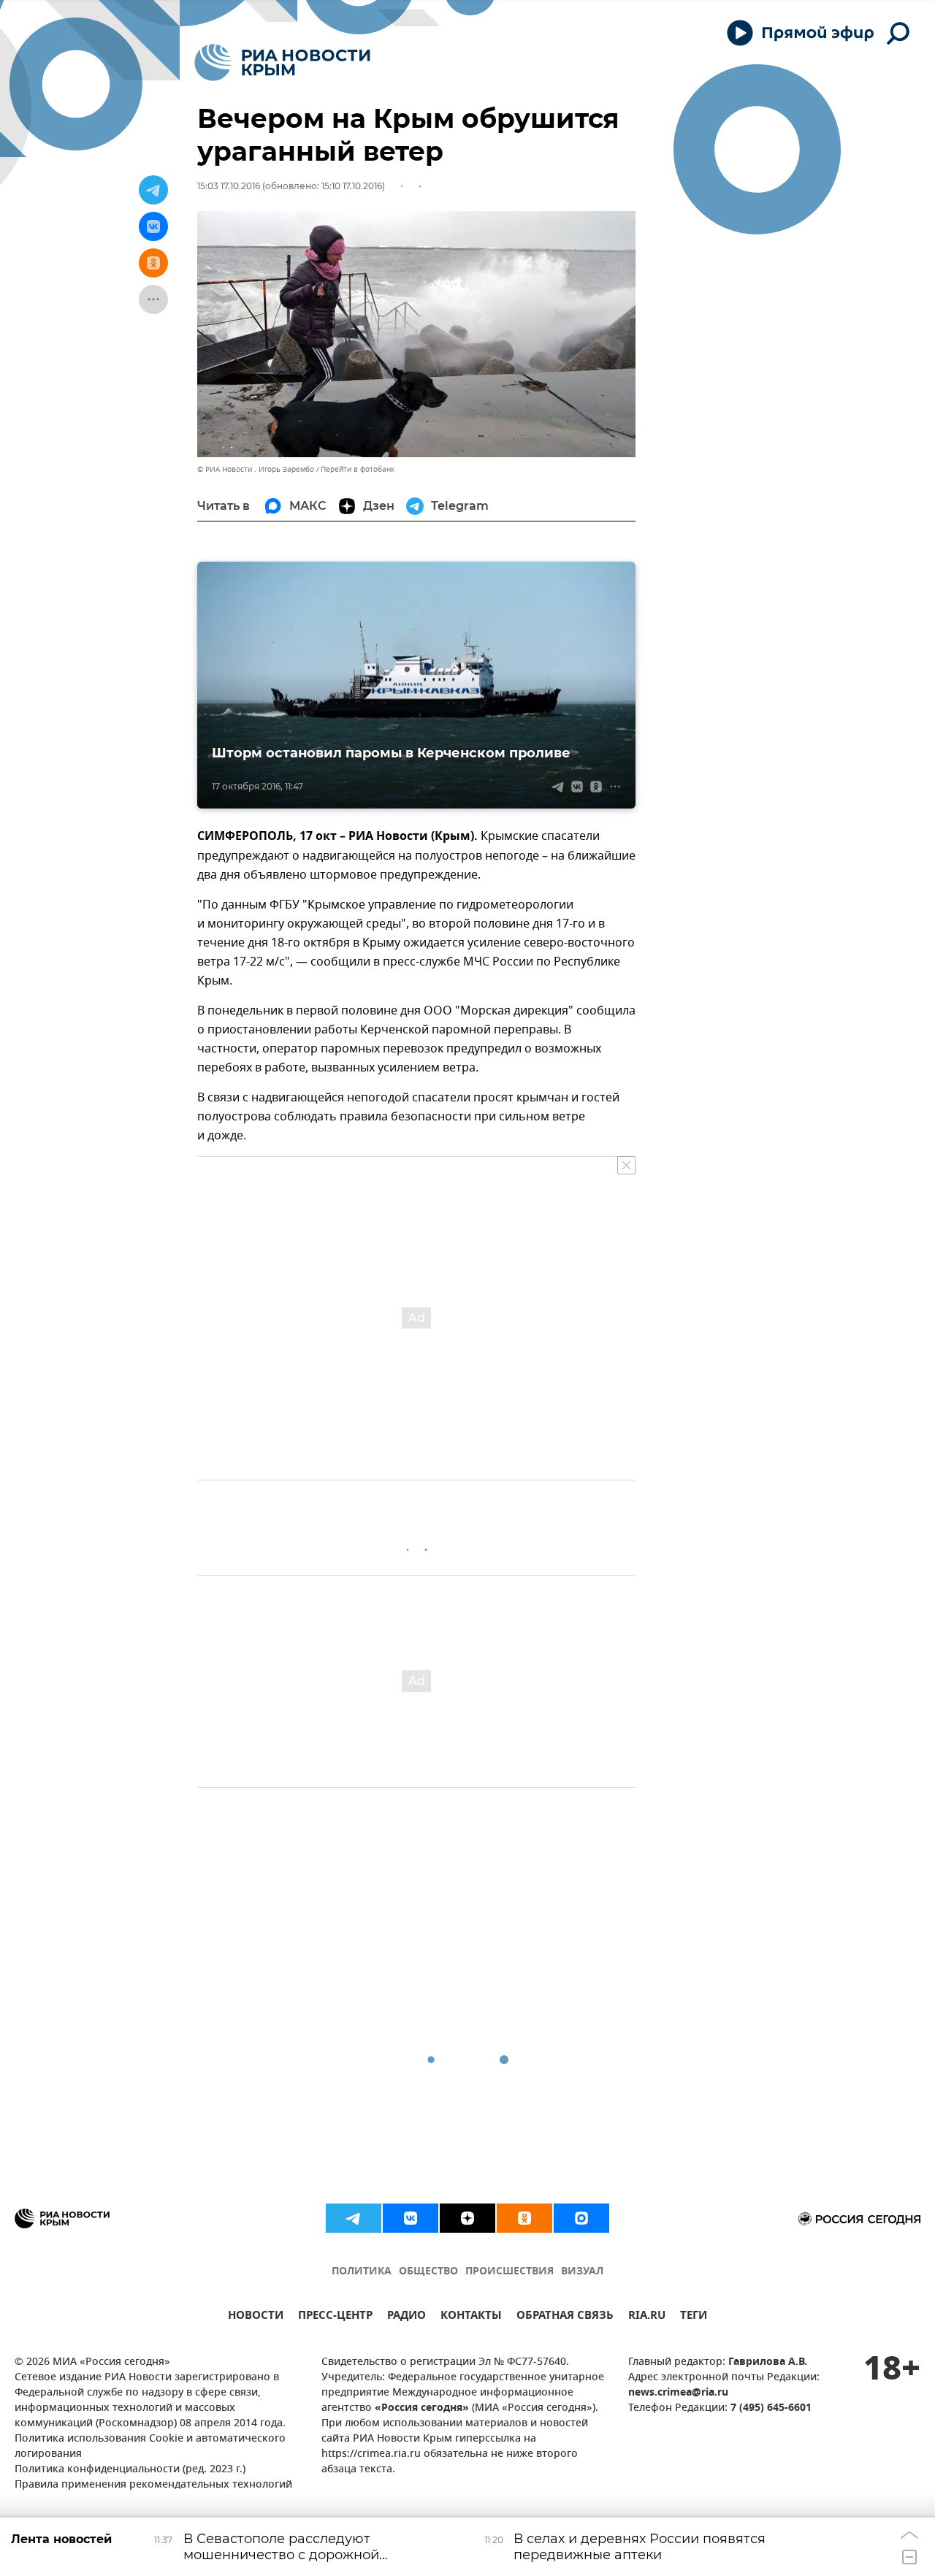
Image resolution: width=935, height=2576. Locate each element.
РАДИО (407, 2317)
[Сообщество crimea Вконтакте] (411, 2218)
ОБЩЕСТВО (428, 2272)
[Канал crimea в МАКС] (581, 2218)
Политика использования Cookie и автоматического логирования (150, 2447)
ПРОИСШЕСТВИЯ (510, 2272)
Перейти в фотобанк (358, 469)
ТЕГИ (694, 2317)
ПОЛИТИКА (362, 2272)
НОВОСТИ (256, 2317)
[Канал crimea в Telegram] (354, 2218)
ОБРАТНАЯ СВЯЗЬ (565, 2317)
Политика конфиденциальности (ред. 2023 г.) (130, 2470)
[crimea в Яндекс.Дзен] (467, 2218)
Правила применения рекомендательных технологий (153, 2485)
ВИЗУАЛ (582, 2272)
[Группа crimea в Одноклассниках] (524, 2218)
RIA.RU (647, 2317)
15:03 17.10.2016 (229, 186)
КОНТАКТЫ (471, 2317)
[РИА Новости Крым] (282, 62)
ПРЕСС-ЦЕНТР (335, 2317)
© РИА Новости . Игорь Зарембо (256, 469)
